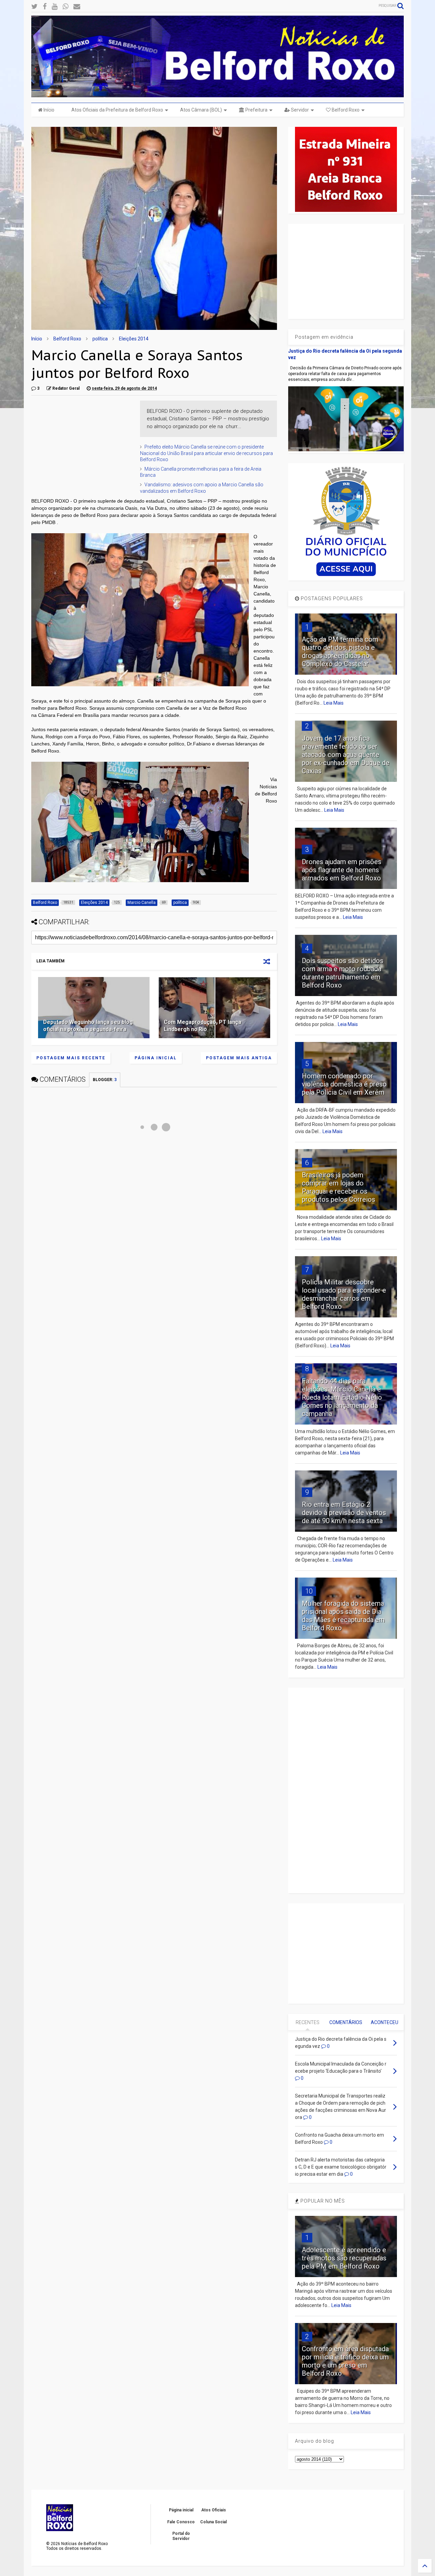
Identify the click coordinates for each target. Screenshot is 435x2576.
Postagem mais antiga (239, 1058)
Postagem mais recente (71, 1058)
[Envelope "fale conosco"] (77, 7)
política (100, 339)
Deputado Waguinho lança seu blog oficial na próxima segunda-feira (88, 1026)
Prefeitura (256, 110)
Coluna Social (213, 2522)
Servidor (299, 110)
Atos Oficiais (214, 2510)
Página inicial (156, 1058)
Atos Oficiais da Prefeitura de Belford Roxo (117, 110)
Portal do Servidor (181, 2536)
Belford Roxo (345, 110)
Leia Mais (334, 703)
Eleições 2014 (134, 339)
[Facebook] (45, 7)
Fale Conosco (181, 2522)
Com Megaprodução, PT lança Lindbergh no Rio (203, 1026)
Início (48, 110)
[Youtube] (55, 7)
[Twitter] (34, 7)
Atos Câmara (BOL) (201, 110)
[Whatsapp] (65, 7)
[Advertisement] (82, 443)
